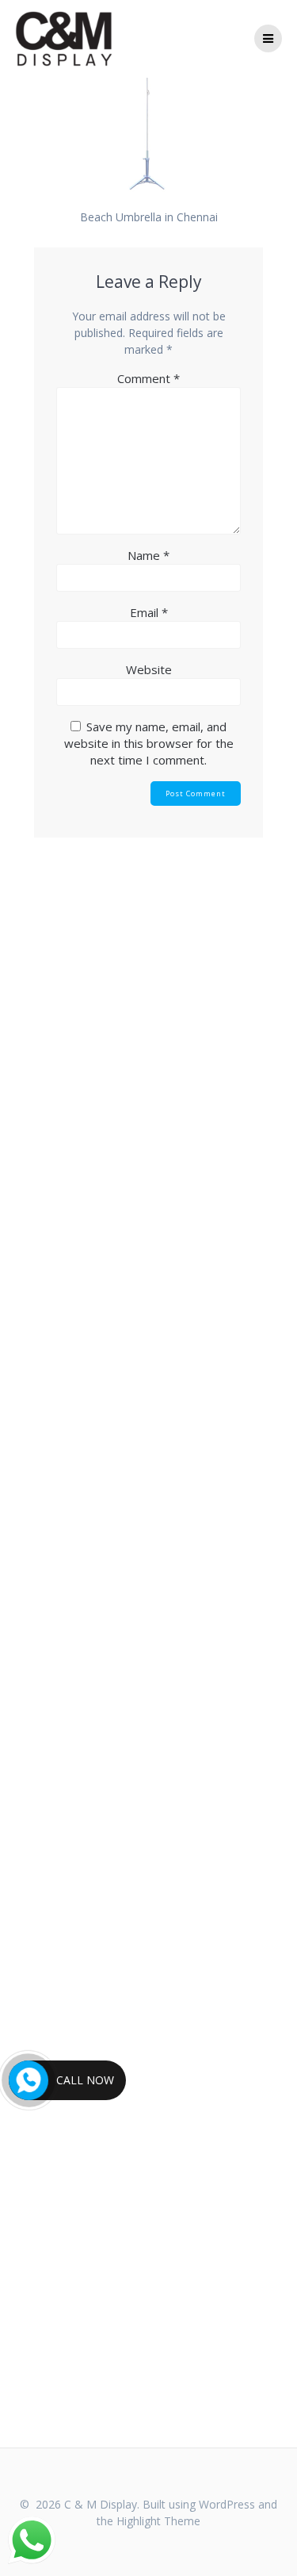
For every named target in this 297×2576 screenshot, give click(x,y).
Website (149, 669)
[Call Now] (29, 2080)
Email (149, 612)
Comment (148, 378)
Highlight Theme (158, 2521)
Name (148, 555)
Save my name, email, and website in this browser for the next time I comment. (149, 743)
